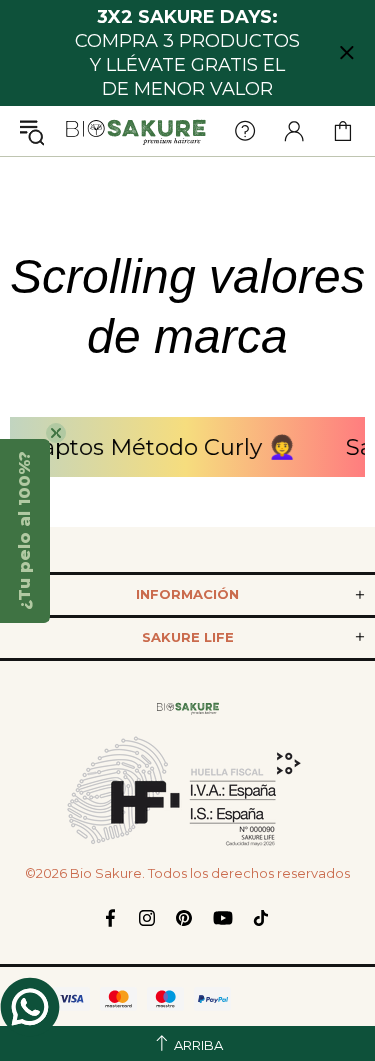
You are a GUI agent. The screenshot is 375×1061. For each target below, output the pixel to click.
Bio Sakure (136, 131)
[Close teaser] (56, 433)
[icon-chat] (30, 1007)
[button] (25, 531)
